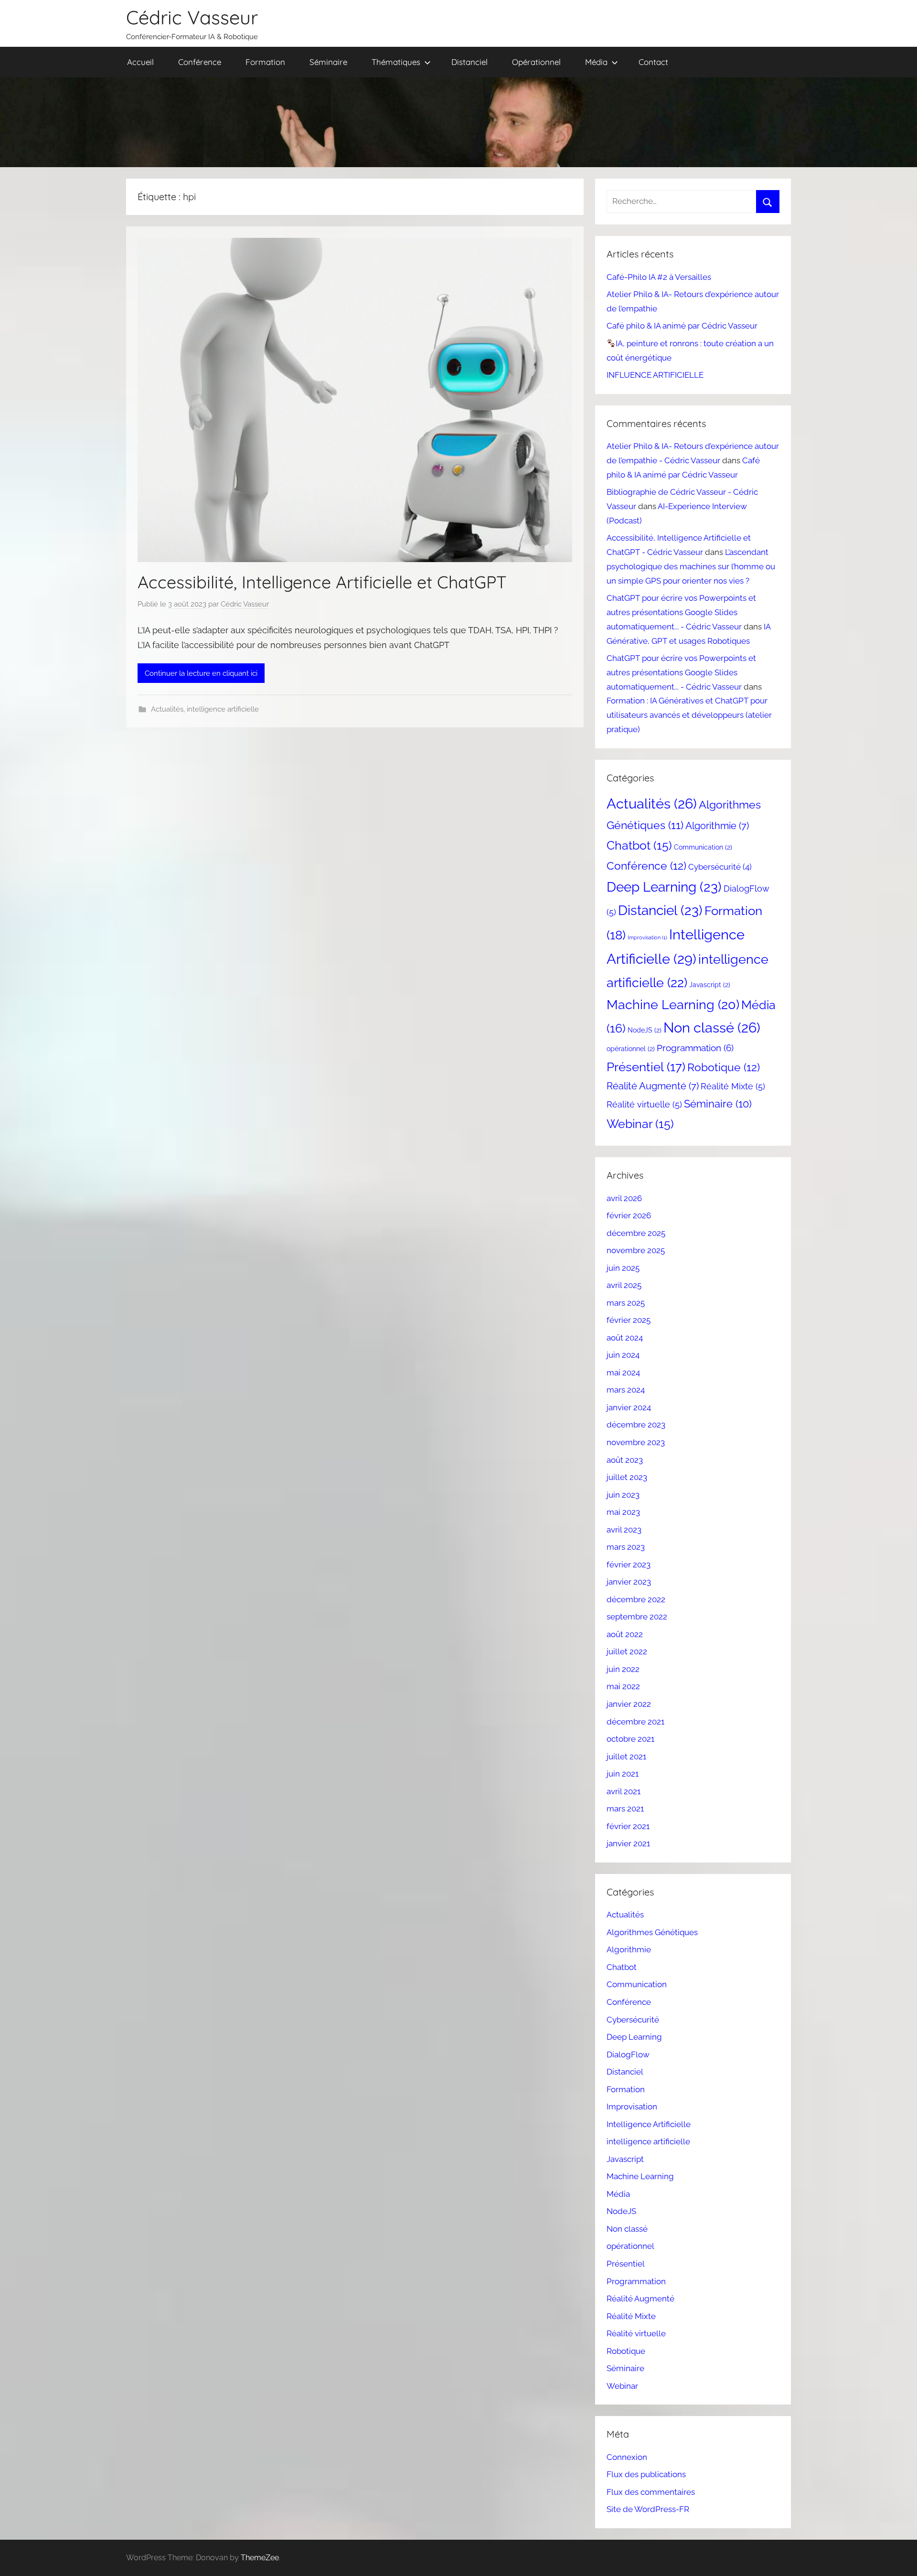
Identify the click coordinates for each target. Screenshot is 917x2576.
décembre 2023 (636, 1425)
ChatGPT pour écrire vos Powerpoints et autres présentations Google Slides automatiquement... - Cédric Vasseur (681, 612)
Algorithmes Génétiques (652, 1932)
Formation (265, 62)
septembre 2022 (637, 1617)
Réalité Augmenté (653, 1086)
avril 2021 (624, 1791)
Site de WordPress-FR (648, 2509)
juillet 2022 (627, 1651)
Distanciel (469, 62)
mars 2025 (626, 1303)
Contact (653, 62)
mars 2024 (626, 1390)
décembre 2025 (636, 1233)
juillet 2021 (626, 1756)
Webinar (640, 1124)
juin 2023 (623, 1495)
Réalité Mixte (733, 1086)
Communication (703, 847)
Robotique (724, 1067)
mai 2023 (623, 1512)
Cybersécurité (720, 867)
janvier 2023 (629, 1582)
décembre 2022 (636, 1599)
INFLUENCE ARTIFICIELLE (655, 375)
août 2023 (625, 1460)
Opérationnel (536, 62)
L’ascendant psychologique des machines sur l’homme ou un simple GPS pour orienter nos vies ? (691, 566)
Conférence (200, 62)
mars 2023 (626, 1547)
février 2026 (629, 1215)
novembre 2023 (636, 1442)
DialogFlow (628, 2054)
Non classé (712, 1028)
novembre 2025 (636, 1250)
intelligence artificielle (223, 709)
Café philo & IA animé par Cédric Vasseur (682, 326)
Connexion (627, 2457)
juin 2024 (623, 1355)
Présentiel (646, 1067)
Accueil (140, 62)
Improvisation (647, 937)
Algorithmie (717, 826)
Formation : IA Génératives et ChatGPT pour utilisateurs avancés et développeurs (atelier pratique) (689, 715)
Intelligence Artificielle (649, 2124)
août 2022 (625, 1634)
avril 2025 (624, 1285)
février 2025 (629, 1320)
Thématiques (396, 62)
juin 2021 (623, 1774)
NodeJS (645, 1030)
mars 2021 (625, 1809)
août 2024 (625, 1338)
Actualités (167, 709)
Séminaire (328, 62)
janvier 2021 (628, 1843)
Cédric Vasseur (192, 17)
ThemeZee (260, 2558)
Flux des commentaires (651, 2492)
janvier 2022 (629, 1704)
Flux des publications (646, 2474)
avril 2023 (624, 1530)
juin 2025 (623, 1268)
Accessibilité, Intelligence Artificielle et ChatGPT (322, 582)
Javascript (710, 985)
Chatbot (639, 846)
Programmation (695, 1048)
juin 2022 (623, 1669)
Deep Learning (664, 887)
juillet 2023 (627, 1477)
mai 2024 (623, 1373)
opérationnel (631, 1049)
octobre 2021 (630, 1739)
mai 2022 (623, 1686)
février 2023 (629, 1565)
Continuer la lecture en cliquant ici (201, 673)
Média (596, 62)
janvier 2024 (629, 1407)
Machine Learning (673, 1005)
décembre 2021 (635, 1722)
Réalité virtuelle (644, 1104)
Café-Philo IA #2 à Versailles (659, 277)
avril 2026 (624, 1198)
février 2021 (628, 1826)
